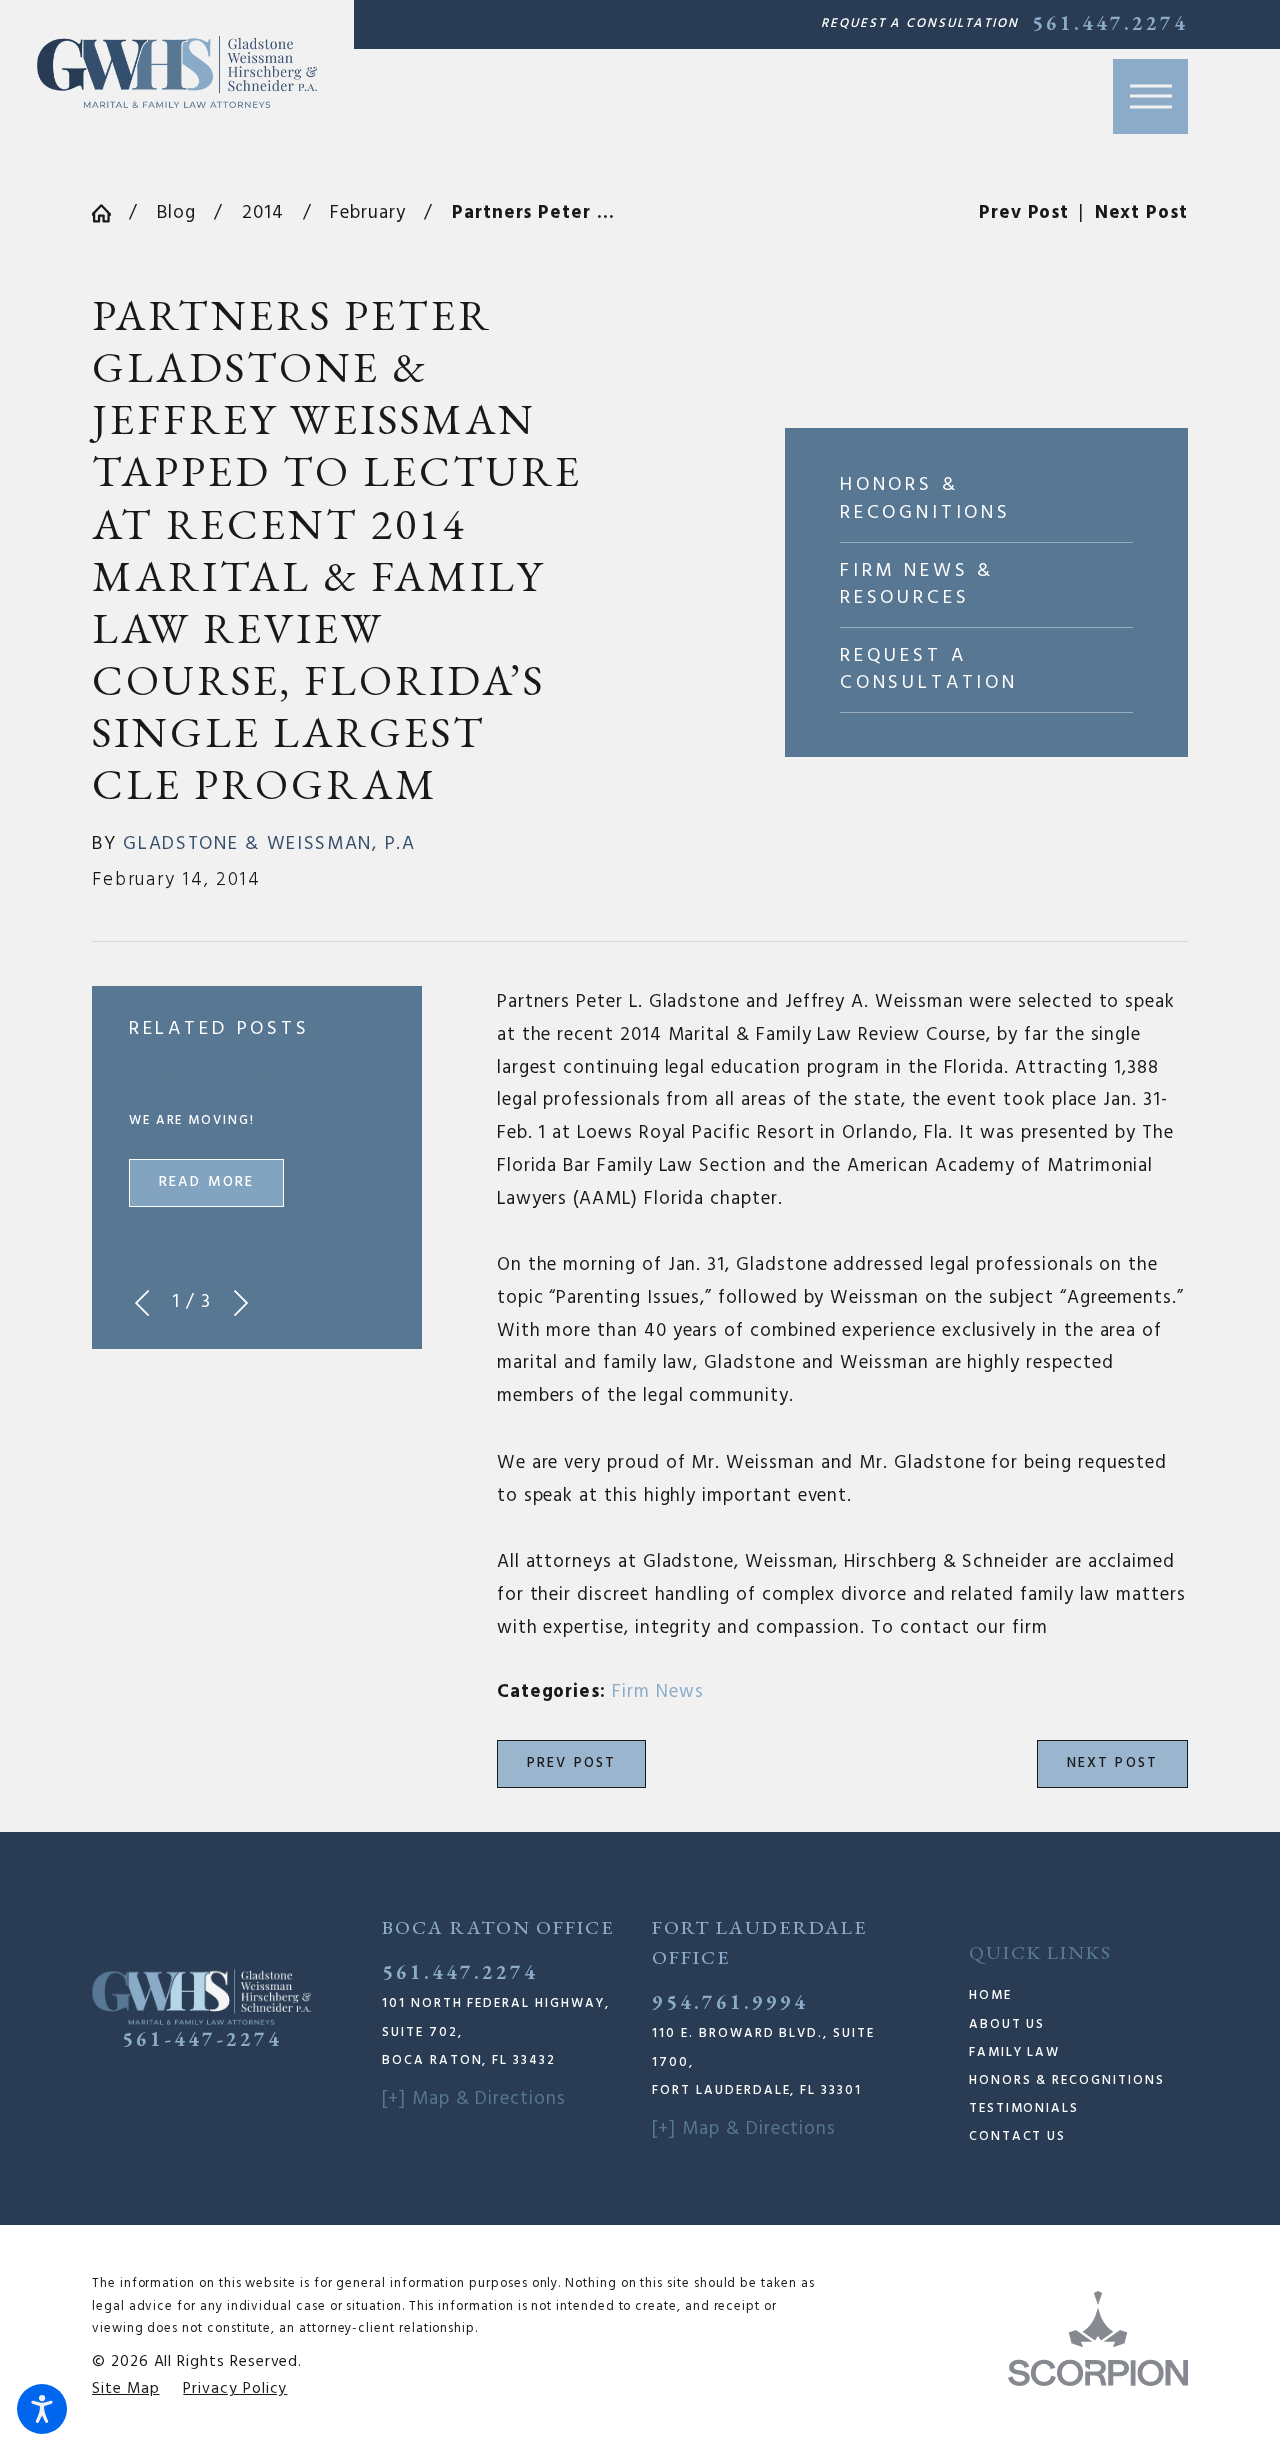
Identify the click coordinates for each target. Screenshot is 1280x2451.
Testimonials (1024, 2108)
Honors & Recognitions (1067, 2080)
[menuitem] (1078, 1996)
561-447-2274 (202, 2039)
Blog (176, 213)
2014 (263, 213)
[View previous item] (142, 1303)
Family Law (1014, 2052)
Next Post (1113, 1763)
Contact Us (1017, 2136)
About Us (1007, 2024)
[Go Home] (110, 213)
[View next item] (241, 1303)
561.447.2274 (1110, 24)
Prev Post (572, 1763)
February (367, 213)
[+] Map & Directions (474, 2099)
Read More (207, 1182)
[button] (42, 2409)
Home (990, 1995)
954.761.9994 (730, 2002)
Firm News (657, 1692)
